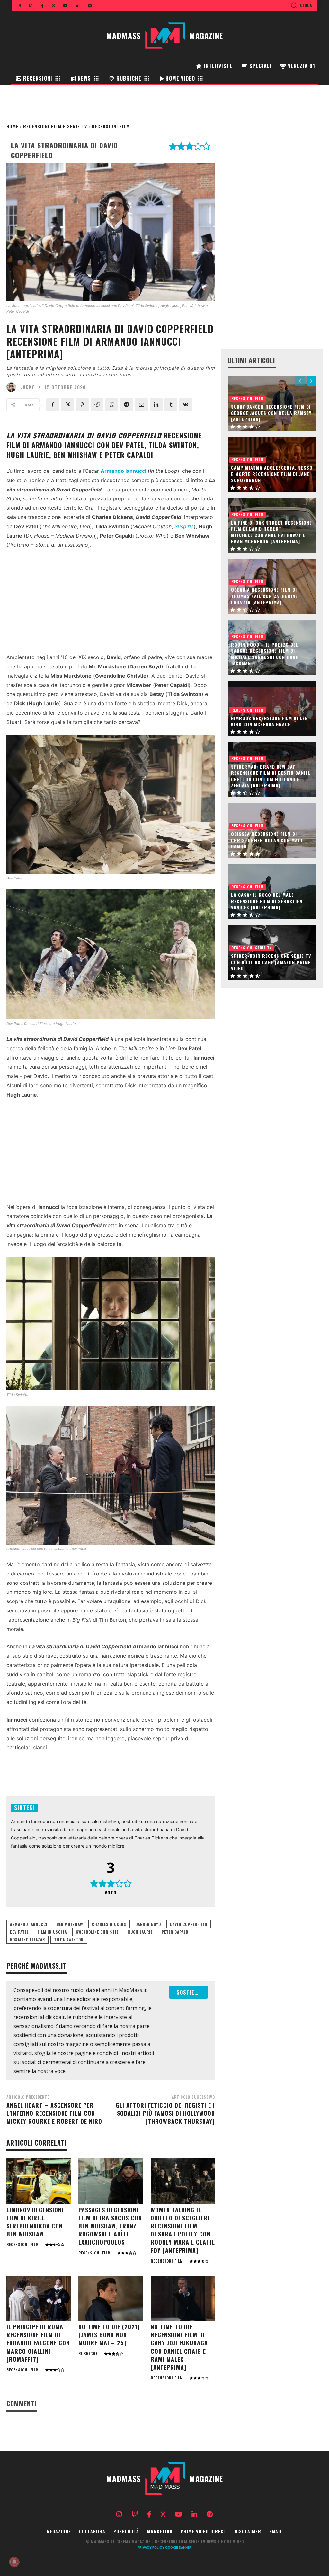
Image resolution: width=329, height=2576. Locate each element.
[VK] (186, 405)
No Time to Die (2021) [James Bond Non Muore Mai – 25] (109, 2335)
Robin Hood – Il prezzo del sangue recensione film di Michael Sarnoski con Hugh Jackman (265, 654)
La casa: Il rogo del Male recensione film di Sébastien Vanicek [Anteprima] (267, 901)
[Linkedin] (156, 405)
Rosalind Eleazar (27, 1940)
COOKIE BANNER (178, 2547)
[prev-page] (300, 381)
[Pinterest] (82, 405)
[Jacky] (13, 387)
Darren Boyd (148, 1924)
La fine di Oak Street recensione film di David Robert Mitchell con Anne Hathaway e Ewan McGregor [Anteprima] (271, 532)
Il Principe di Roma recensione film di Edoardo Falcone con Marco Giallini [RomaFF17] (38, 2343)
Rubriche (88, 2354)
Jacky (28, 387)
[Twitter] (67, 405)
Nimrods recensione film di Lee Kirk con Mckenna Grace (269, 721)
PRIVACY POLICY (151, 2547)
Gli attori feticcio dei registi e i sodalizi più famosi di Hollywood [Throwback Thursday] (165, 2113)
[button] (301, 5)
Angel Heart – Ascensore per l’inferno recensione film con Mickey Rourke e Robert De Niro (54, 2113)
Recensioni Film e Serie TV (55, 126)
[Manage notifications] (14, 2562)
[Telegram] (127, 405)
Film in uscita (52, 1932)
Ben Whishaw (70, 1924)
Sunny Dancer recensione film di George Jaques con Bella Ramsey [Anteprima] (271, 413)
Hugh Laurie (140, 1932)
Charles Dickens (109, 1924)
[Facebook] (53, 405)
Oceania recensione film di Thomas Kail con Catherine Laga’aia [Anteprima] (264, 596)
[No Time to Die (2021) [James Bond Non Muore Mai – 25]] (111, 2298)
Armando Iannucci (29, 1924)
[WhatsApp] (112, 405)
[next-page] (311, 381)
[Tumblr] (171, 405)
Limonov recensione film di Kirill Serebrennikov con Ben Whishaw (36, 2222)
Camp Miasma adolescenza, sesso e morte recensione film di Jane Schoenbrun (272, 474)
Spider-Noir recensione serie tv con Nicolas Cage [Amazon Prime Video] (271, 962)
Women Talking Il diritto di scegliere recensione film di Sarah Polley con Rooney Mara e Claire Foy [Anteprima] (183, 2230)
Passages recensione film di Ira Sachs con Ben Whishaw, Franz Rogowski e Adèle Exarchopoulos (110, 2226)
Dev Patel (19, 1932)
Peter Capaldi (176, 1932)
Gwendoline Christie (97, 1932)
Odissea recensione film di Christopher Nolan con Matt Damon (267, 840)
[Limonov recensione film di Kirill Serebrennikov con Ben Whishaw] (39, 2181)
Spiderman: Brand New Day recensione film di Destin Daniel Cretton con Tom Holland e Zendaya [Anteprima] (271, 776)
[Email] (141, 405)
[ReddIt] (97, 405)
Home (13, 126)
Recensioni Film (111, 126)
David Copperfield (189, 1924)
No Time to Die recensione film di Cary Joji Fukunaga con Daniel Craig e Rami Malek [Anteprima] (179, 2347)
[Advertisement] (111, 603)
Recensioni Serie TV (252, 948)
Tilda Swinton (69, 1940)
